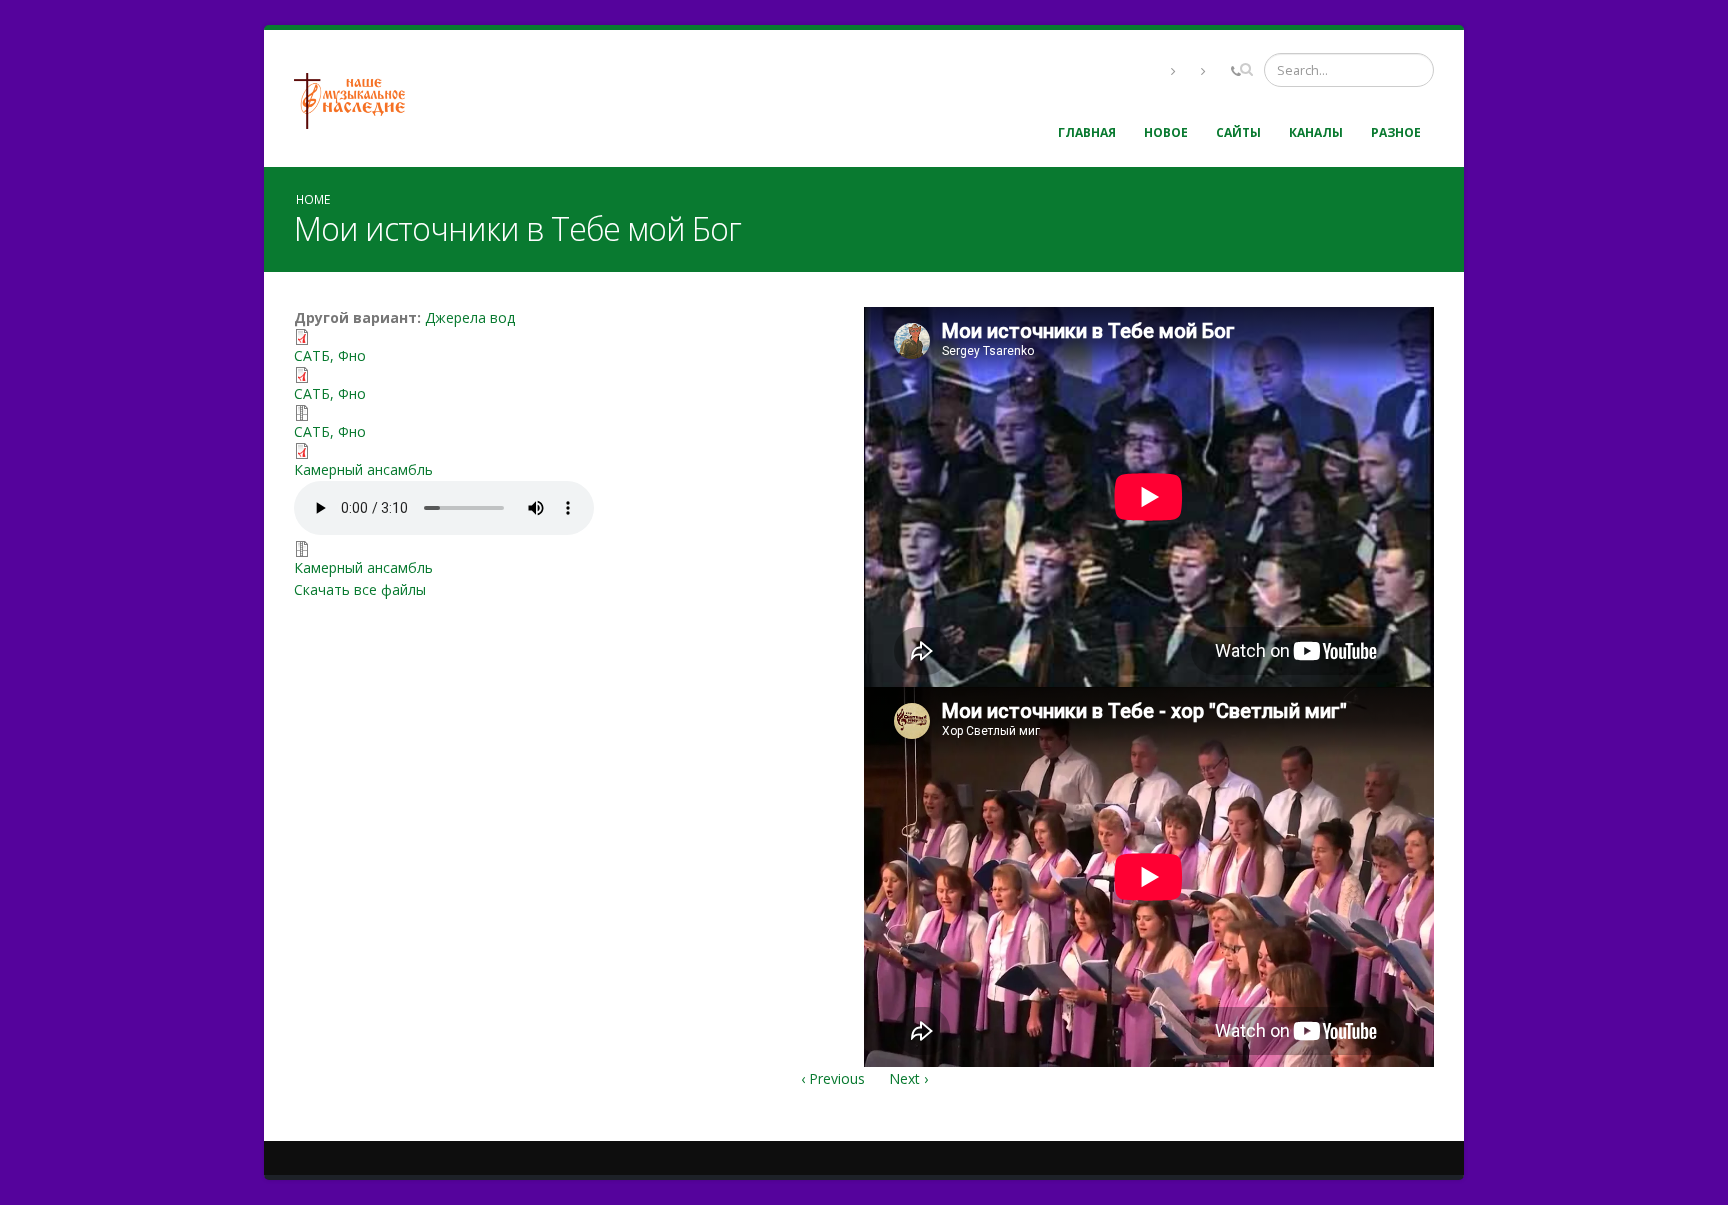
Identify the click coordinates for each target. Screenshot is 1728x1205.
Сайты (1238, 132)
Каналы (1316, 132)
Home (313, 199)
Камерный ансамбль (363, 469)
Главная (1087, 132)
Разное (1396, 132)
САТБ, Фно (330, 355)
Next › (908, 1078)
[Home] (357, 98)
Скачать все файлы (360, 589)
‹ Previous (833, 1078)
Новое (1166, 132)
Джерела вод (470, 317)
